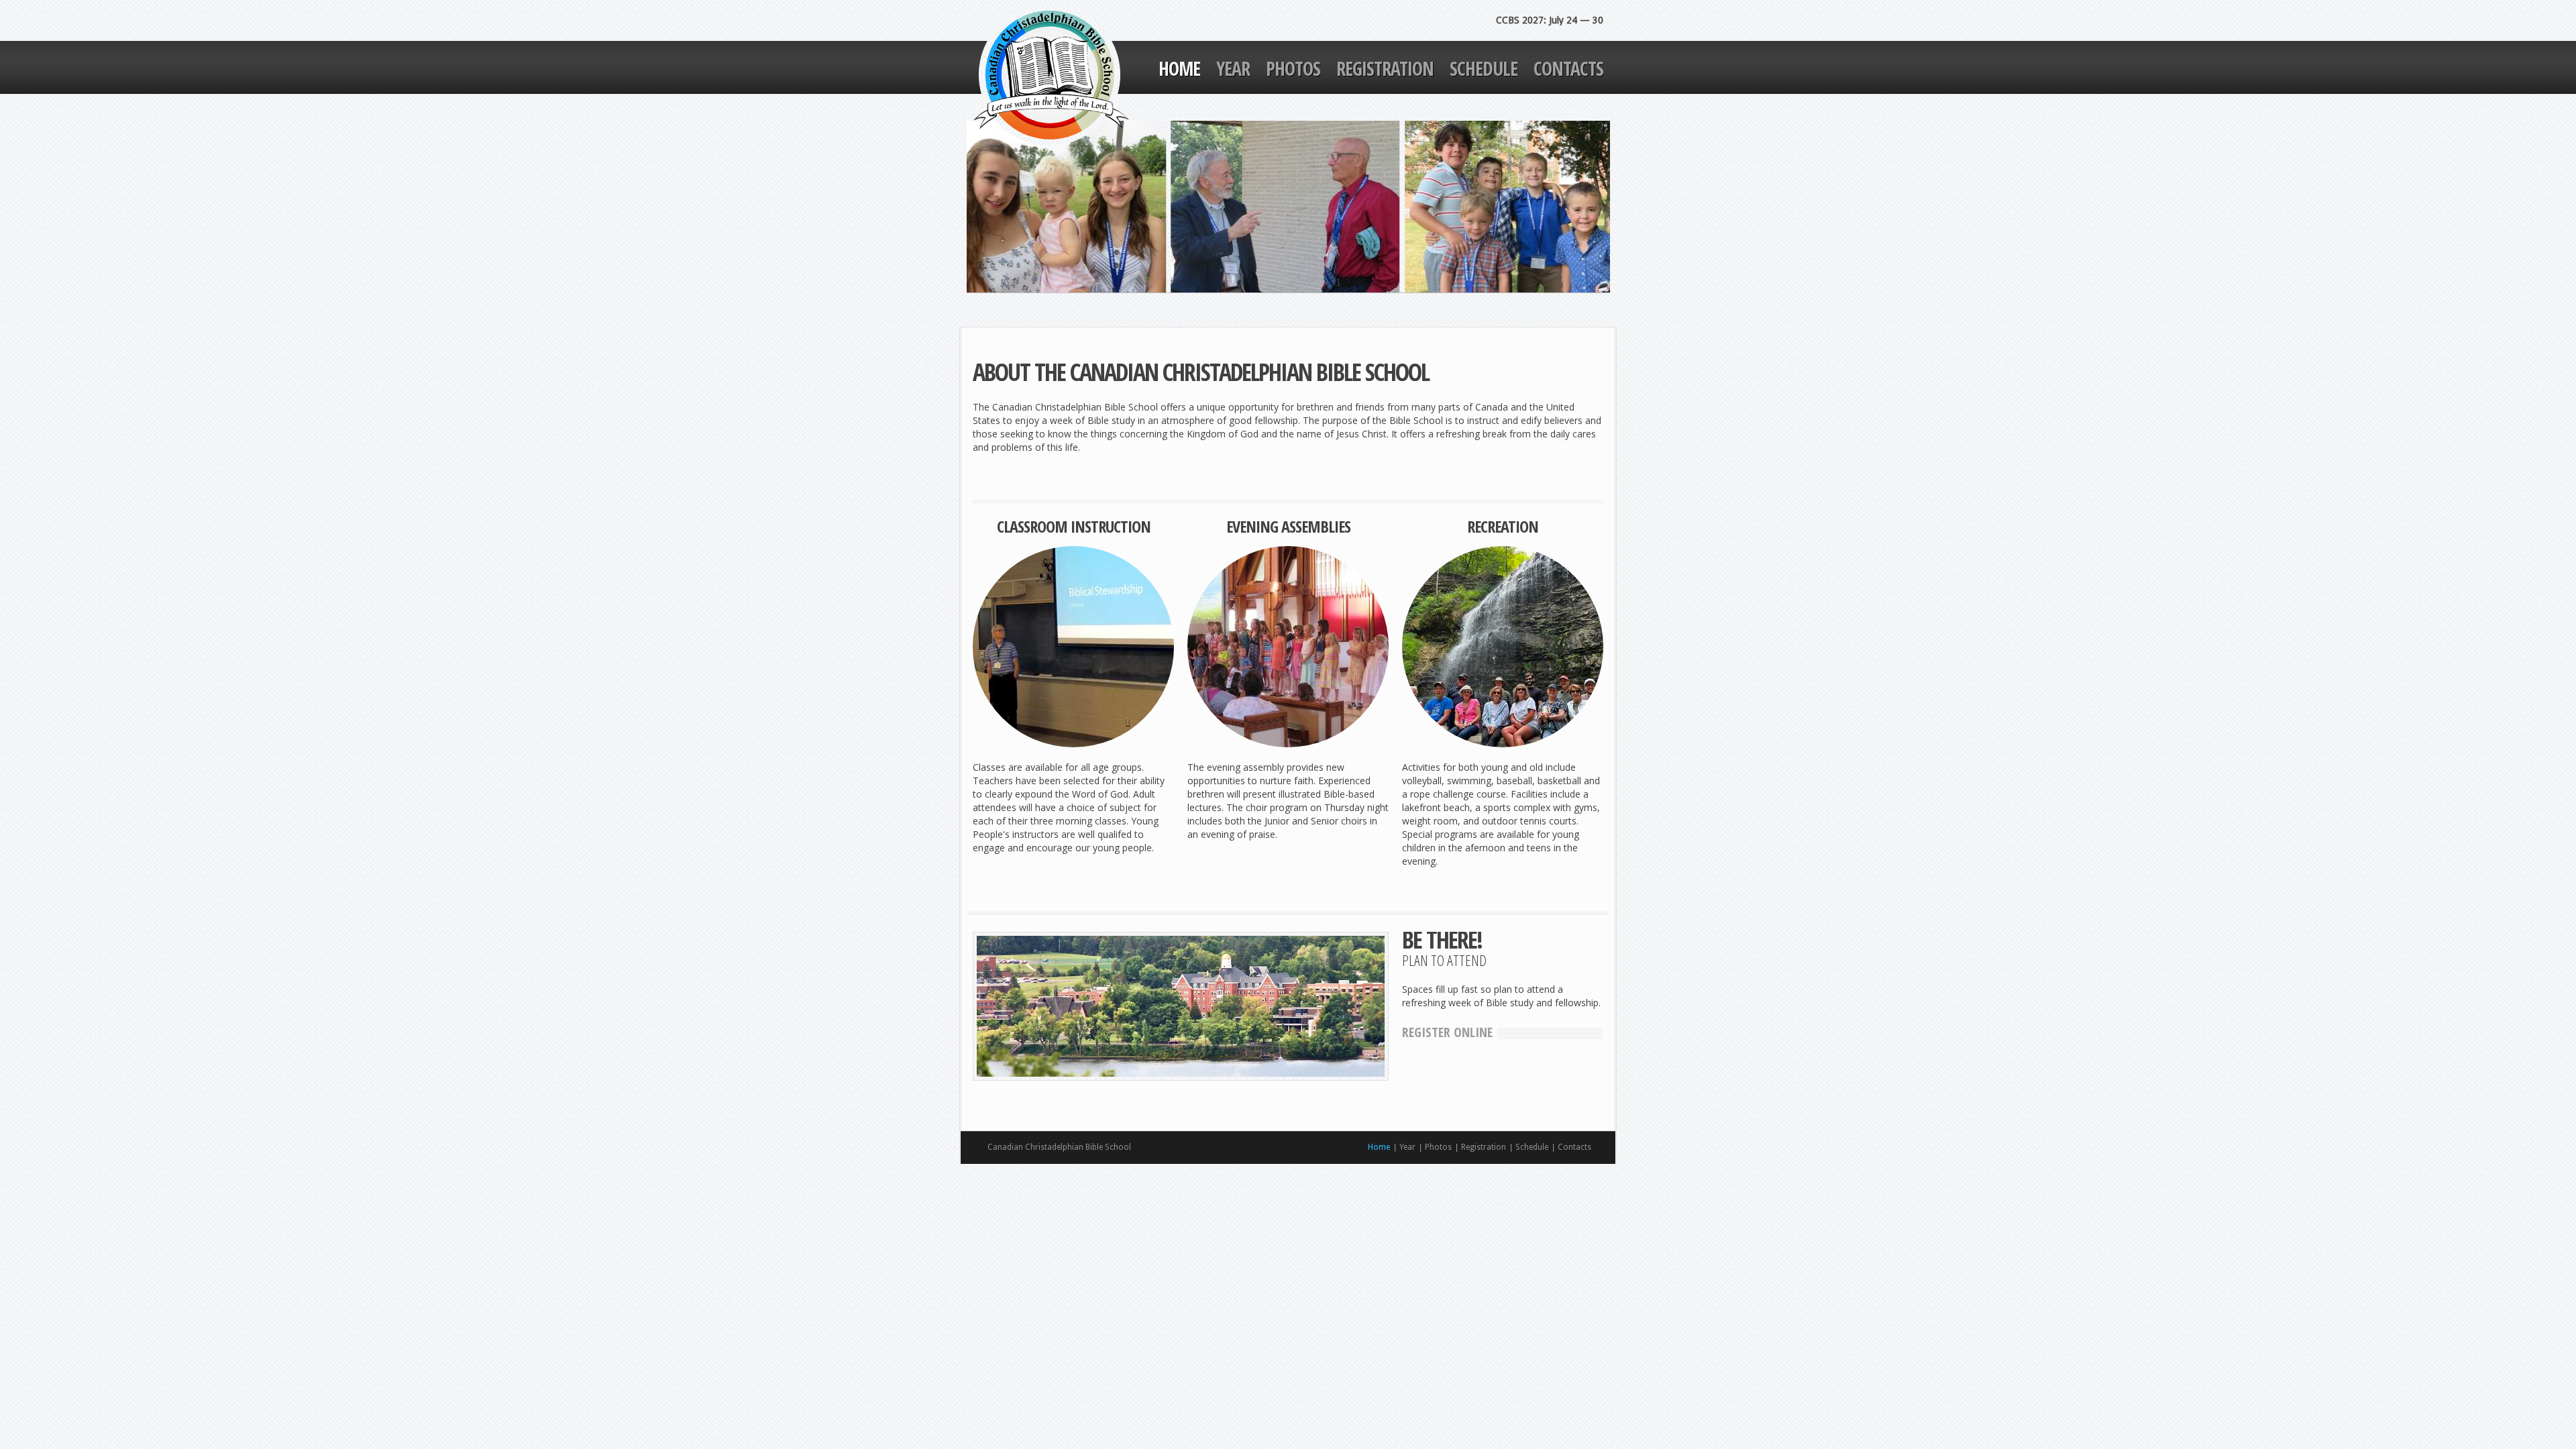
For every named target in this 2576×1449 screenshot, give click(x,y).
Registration (1385, 68)
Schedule (1484, 68)
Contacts (1568, 68)
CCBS (1051, 75)
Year (1233, 68)
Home (1179, 68)
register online (1447, 1032)
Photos (1293, 68)
